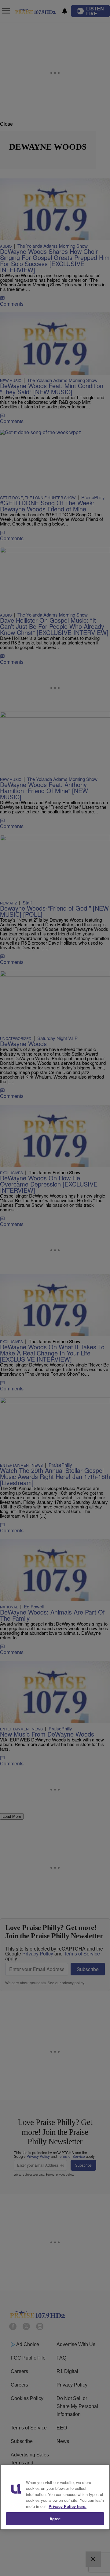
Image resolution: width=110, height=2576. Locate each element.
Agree (55, 2519)
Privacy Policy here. (68, 2506)
